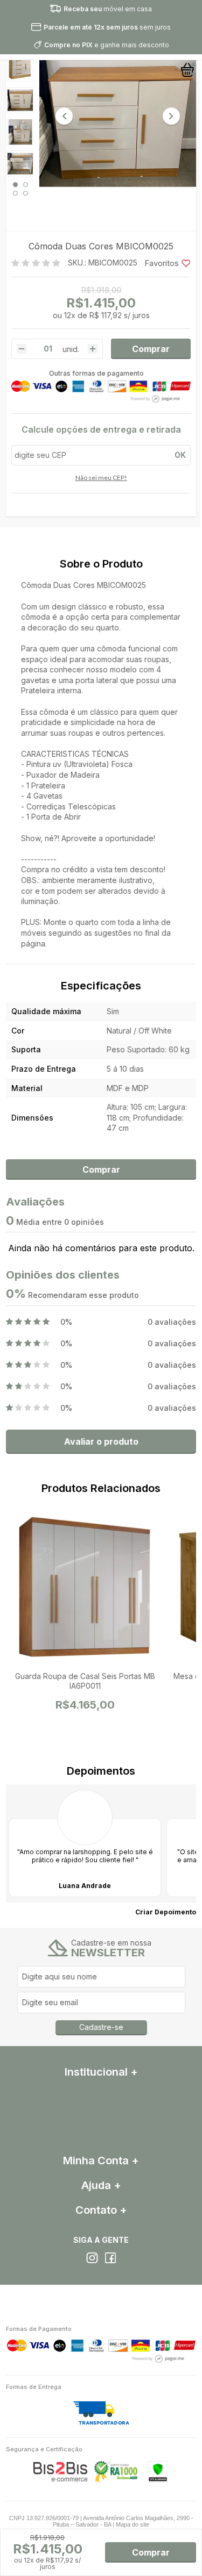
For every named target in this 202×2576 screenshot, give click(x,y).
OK (180, 455)
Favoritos (162, 263)
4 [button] (26, 193)
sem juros (107, 27)
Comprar (151, 349)
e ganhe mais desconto (107, 45)
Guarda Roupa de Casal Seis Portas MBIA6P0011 (85, 1681)
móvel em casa (108, 9)
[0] (188, 70)
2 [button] (26, 185)
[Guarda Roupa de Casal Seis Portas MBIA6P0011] (85, 1590)
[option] (20, 69)
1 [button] (15, 185)
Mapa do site (133, 2524)
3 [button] (15, 193)
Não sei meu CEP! (101, 478)
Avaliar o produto (101, 1441)
